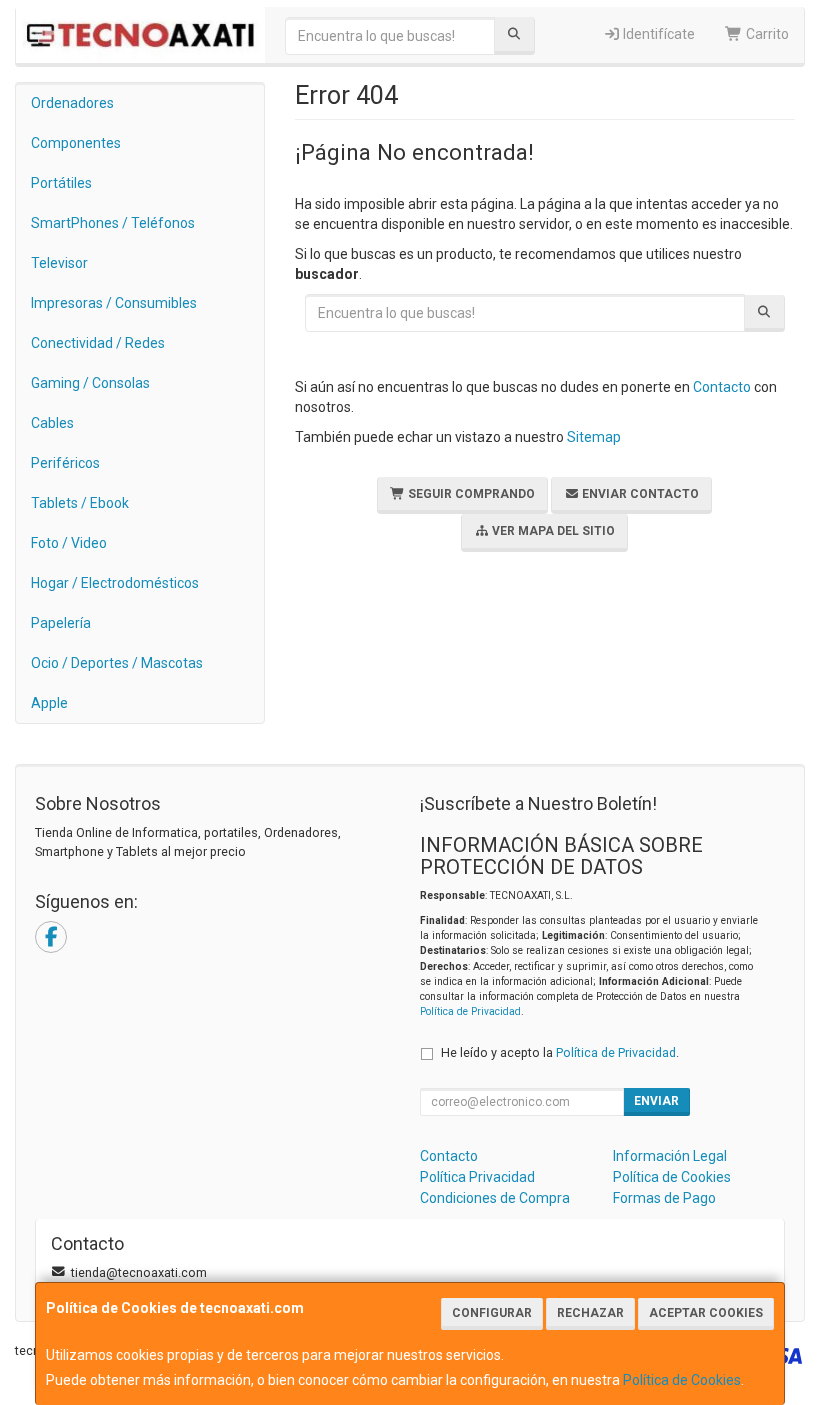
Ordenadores (72, 103)
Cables (52, 423)
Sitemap (594, 437)
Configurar (492, 1313)
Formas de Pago (664, 1198)
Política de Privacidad (470, 1011)
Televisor (59, 263)
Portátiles (61, 183)
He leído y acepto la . (560, 1052)
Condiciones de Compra (495, 1198)
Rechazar (590, 1313)
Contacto (722, 387)
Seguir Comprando (470, 494)
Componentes (76, 143)
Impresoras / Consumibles (114, 303)
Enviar (656, 1101)
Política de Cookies (682, 1380)
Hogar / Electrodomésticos (115, 583)
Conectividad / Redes (98, 343)
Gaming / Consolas (90, 383)
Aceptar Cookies (706, 1313)
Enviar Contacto (639, 494)
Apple (49, 703)
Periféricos (65, 463)
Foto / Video (69, 543)
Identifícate (657, 34)
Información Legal (670, 1156)
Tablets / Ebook (80, 503)
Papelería (61, 623)
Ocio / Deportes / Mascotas (117, 663)
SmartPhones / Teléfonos (113, 223)
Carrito (766, 34)
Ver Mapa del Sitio (552, 531)
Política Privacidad (477, 1177)
